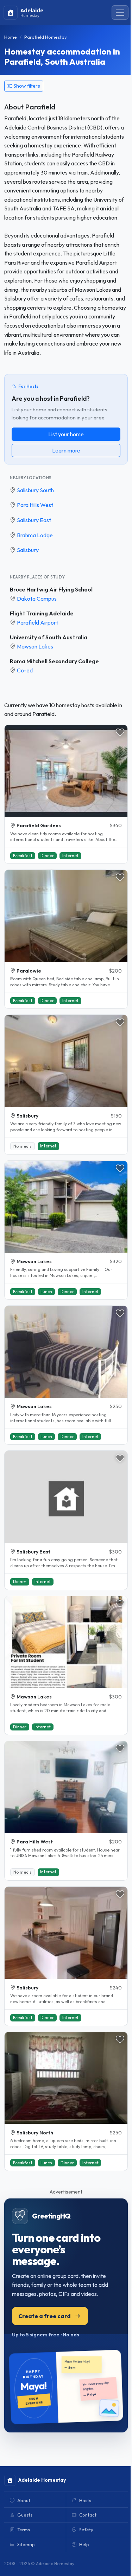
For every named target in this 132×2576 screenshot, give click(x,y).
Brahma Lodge (35, 535)
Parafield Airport (37, 622)
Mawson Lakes (35, 646)
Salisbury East (34, 520)
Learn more (66, 450)
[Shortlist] (120, 732)
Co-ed (25, 670)
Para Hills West (35, 505)
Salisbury (28, 550)
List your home (66, 434)
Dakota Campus (37, 599)
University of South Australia (49, 637)
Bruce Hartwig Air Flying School (51, 589)
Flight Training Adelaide (42, 613)
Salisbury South (35, 490)
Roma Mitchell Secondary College (54, 661)
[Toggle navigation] (120, 13)
